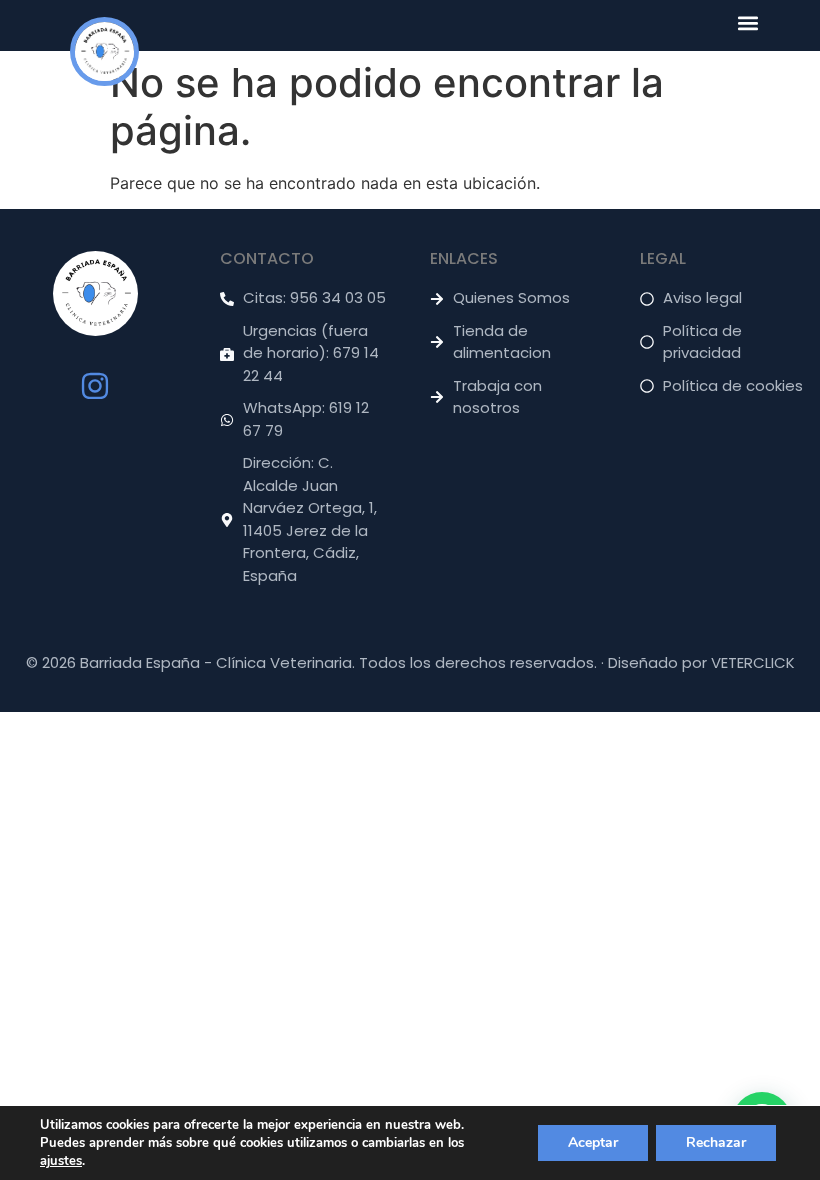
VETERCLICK (753, 662)
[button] (747, 22)
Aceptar (593, 1142)
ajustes (61, 1161)
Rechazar (716, 1142)
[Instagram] (95, 386)
